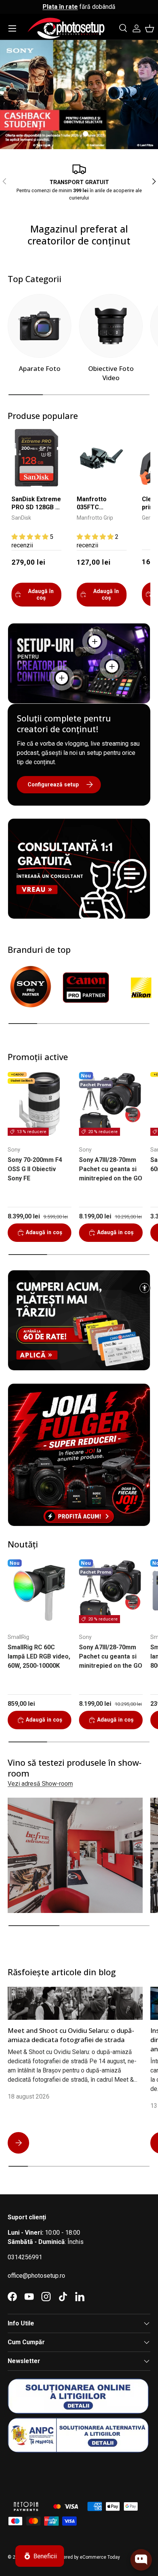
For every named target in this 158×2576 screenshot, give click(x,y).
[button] (150, 28)
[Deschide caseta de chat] (141, 2560)
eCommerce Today (100, 2557)
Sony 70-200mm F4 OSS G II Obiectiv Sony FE (35, 1169)
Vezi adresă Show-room (40, 1784)
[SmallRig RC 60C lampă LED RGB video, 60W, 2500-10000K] (39, 1591)
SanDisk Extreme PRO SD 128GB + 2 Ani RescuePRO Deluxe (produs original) (36, 504)
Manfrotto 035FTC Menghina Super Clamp (100, 504)
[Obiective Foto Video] (111, 326)
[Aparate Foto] (39, 326)
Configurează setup (53, 784)
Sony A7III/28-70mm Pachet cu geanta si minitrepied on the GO (111, 1169)
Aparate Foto (40, 368)
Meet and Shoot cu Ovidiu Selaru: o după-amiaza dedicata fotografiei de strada (71, 2035)
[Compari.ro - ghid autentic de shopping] (46, 2472)
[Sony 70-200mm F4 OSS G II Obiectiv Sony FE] (39, 1104)
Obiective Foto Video (111, 373)
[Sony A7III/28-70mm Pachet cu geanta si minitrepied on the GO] (111, 1104)
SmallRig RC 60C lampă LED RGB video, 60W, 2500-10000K (39, 1656)
